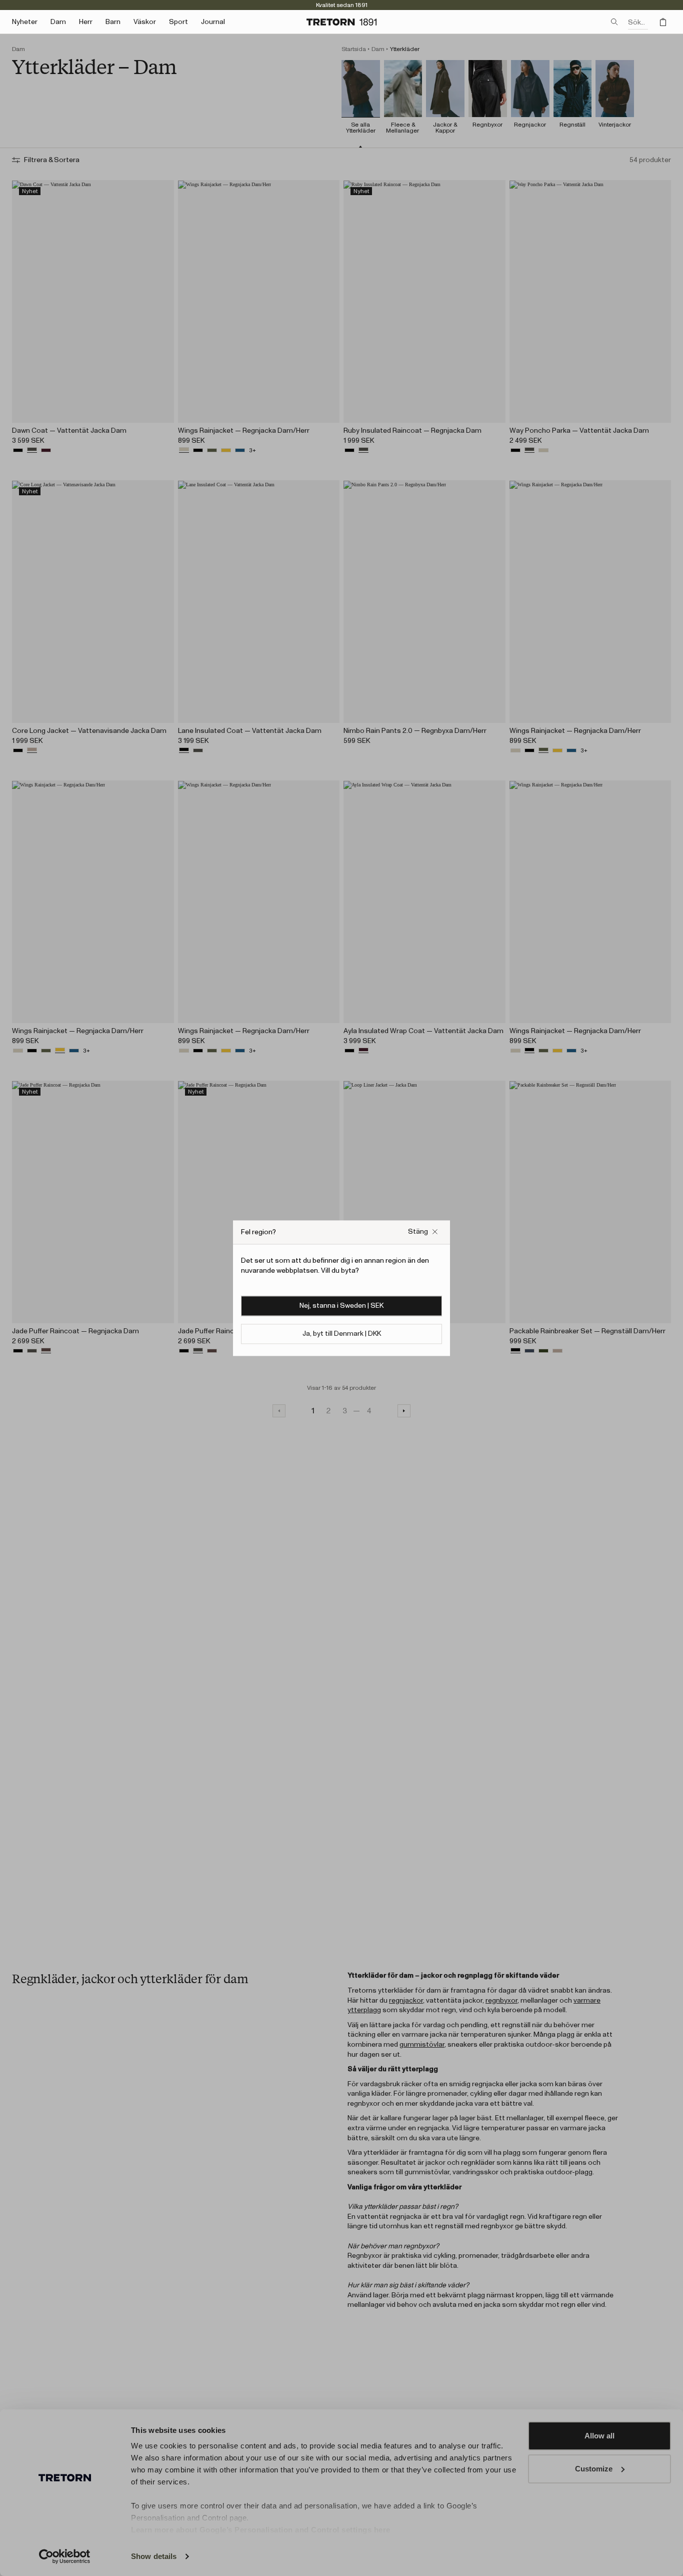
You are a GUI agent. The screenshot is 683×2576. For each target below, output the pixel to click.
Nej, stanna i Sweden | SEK (341, 1306)
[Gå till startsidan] (341, 22)
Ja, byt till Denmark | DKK (342, 1334)
